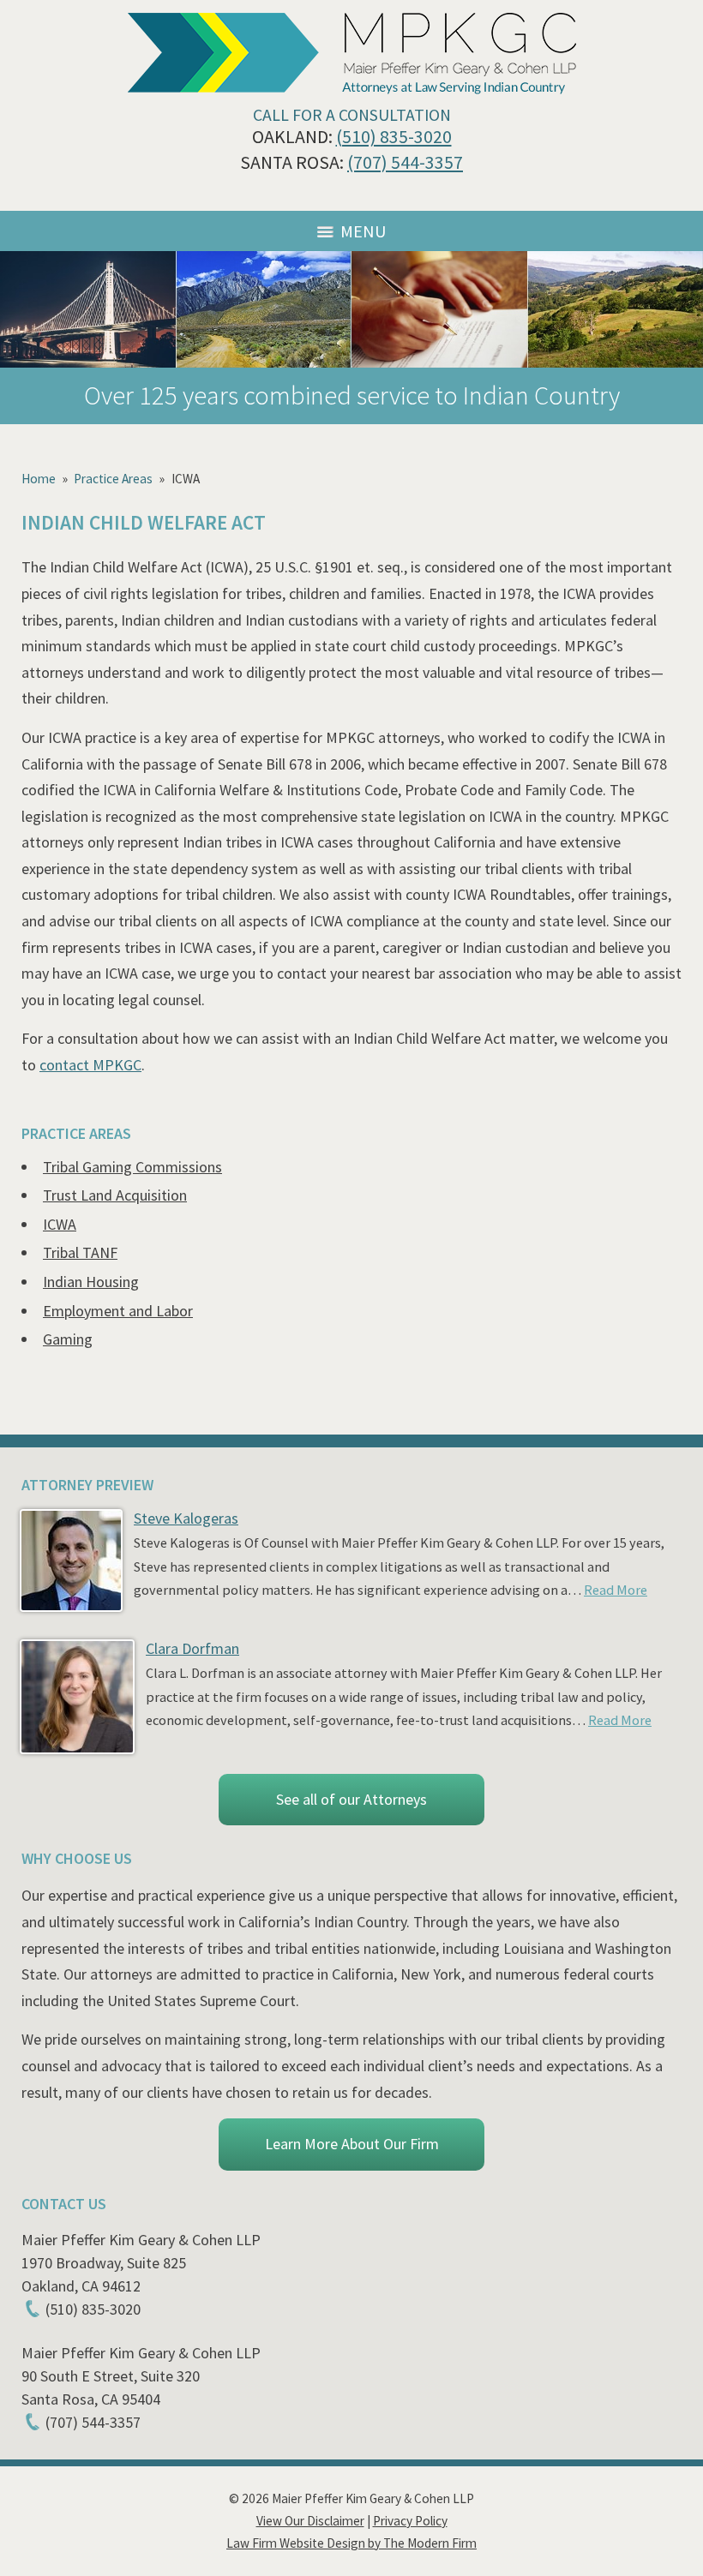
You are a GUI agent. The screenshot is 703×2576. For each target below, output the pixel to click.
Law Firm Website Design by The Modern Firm (351, 2543)
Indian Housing (91, 1282)
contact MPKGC (90, 1065)
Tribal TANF (80, 1252)
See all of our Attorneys (351, 1799)
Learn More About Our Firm (352, 2144)
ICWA (60, 1224)
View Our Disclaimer (310, 2521)
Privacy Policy (410, 2521)
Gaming (68, 1339)
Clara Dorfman (192, 1648)
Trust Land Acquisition (115, 1195)
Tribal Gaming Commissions (132, 1167)
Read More (616, 1590)
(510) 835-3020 (394, 137)
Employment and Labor (118, 1311)
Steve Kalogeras (186, 1518)
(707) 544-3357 (405, 162)
